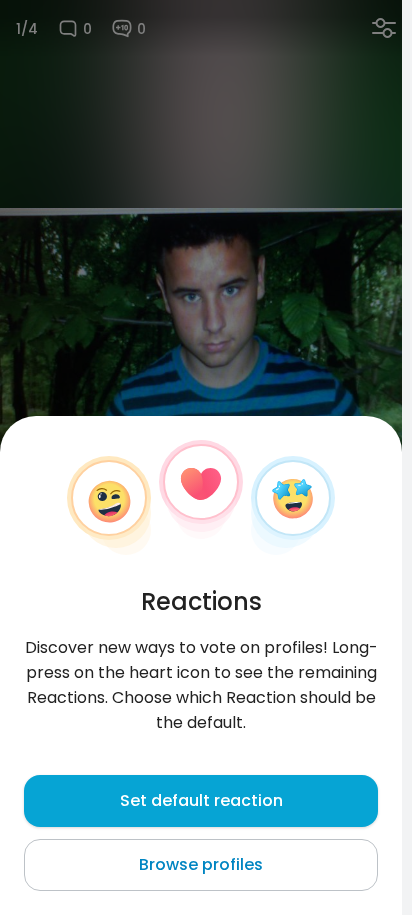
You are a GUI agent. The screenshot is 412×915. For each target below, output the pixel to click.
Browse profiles (201, 864)
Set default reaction (201, 800)
